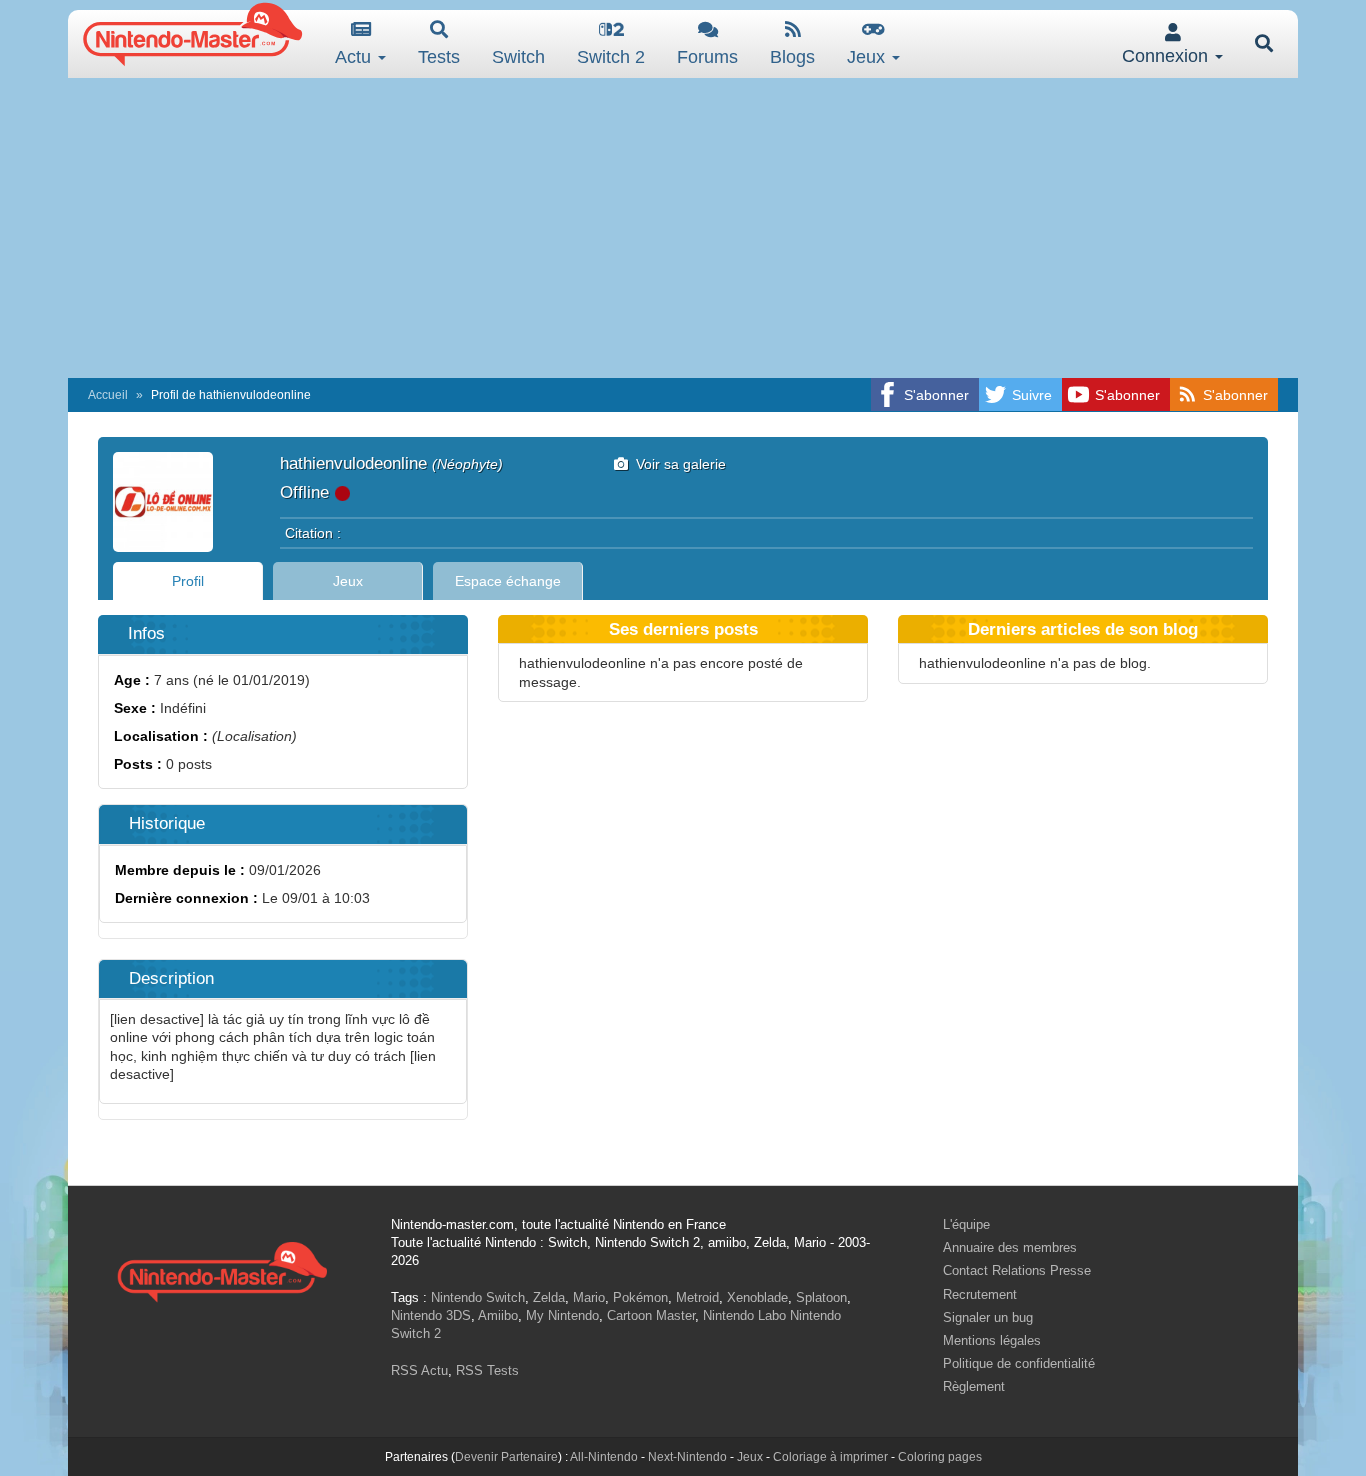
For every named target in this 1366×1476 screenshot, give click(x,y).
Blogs (792, 57)
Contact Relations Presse (1017, 1270)
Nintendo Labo (744, 1315)
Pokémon (640, 1297)
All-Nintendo (604, 1457)
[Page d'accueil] (222, 1269)
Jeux (868, 57)
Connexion (1167, 56)
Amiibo (498, 1315)
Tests (439, 57)
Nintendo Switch (478, 1297)
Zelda (549, 1297)
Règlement (974, 1386)
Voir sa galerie (677, 464)
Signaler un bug (988, 1317)
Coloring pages (940, 1457)
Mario (589, 1297)
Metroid (697, 1297)
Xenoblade (757, 1297)
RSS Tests (487, 1370)
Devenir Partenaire (506, 1457)
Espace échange (508, 581)
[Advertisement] (683, 228)
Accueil (108, 395)
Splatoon (821, 1297)
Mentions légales (992, 1340)
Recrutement (980, 1294)
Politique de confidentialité (1019, 1363)
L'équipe (966, 1224)
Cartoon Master (651, 1315)
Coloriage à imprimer (830, 1457)
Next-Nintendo (687, 1457)
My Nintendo (562, 1315)
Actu (355, 57)
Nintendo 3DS (431, 1315)
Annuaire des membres (1010, 1247)
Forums (707, 57)
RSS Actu (419, 1370)
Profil (188, 581)
